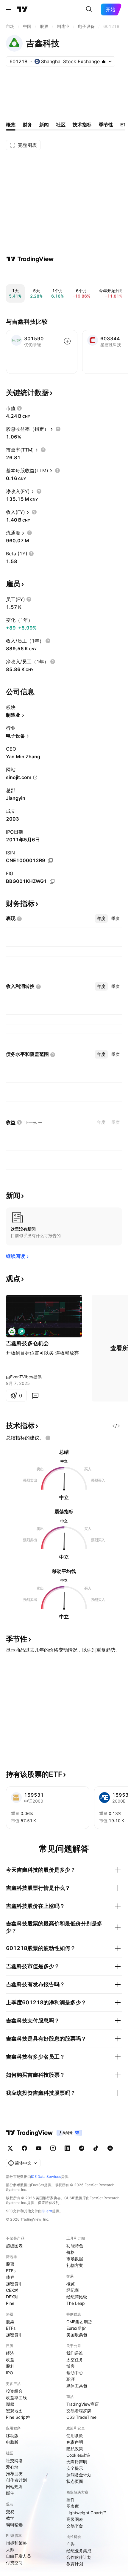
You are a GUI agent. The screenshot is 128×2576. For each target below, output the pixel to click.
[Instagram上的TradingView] (53, 2148)
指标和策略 (16, 2543)
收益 (10, 2360)
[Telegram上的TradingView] (82, 2148)
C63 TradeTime (81, 2417)
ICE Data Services (46, 2177)
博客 (71, 2366)
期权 (10, 2404)
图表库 (73, 2506)
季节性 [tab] (106, 125)
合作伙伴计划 (79, 2557)
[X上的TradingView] (10, 2148)
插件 (71, 2500)
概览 (71, 2284)
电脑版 (12, 2442)
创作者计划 (16, 2480)
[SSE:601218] (12, 1331)
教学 (10, 2518)
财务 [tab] (27, 125)
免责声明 (75, 2442)
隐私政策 (75, 2449)
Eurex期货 (76, 2328)
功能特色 (75, 2246)
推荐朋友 (14, 2473)
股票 (10, 2264)
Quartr (47, 2211)
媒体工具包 (77, 2386)
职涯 (71, 2379)
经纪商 (73, 2290)
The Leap (76, 2303)
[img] (104, 61)
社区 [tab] (61, 125)
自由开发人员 (18, 2556)
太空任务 (75, 2360)
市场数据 (75, 2259)
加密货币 (14, 2284)
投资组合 (14, 2391)
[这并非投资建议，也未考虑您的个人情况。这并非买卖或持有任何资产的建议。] (48, 1438)
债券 (10, 2277)
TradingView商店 (83, 2404)
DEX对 (12, 2297)
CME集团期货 (79, 2322)
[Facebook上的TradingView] (24, 2148)
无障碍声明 (77, 2462)
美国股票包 (77, 2335)
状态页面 (75, 2481)
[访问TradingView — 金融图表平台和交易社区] (30, 259)
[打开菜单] (9, 9)
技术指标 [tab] (82, 125)
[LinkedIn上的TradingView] (67, 2148)
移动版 (12, 2436)
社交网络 (14, 2460)
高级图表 (75, 2519)
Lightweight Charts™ (86, 2513)
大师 (10, 2549)
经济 (10, 2353)
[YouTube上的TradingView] (39, 2148)
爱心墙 (12, 2467)
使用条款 (75, 2436)
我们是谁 (75, 2353)
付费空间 (14, 2563)
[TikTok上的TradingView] (96, 2148)
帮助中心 (75, 2373)
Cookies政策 (78, 2455)
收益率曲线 (16, 2398)
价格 (71, 2252)
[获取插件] (116, 1426)
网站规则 (14, 2487)
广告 (71, 2544)
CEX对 (12, 2290)
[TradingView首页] (22, 9)
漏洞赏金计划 (79, 2475)
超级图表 (14, 2246)
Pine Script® (18, 2417)
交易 (10, 2511)
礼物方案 (75, 2265)
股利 (10, 2366)
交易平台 (75, 2526)
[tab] (101, 918)
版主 (10, 2493)
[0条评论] (35, 1396)
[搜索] (89, 9)
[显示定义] (19, 408)
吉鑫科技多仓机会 (27, 1343)
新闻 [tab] (44, 125)
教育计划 (75, 2564)
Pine (10, 2303)
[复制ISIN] (50, 861)
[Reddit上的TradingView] (110, 2148)
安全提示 (75, 2468)
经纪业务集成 (79, 2551)
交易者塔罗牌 (79, 2411)
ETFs (11, 2271)
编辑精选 (14, 2525)
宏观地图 (14, 2411)
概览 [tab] (11, 125)
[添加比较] (67, 341)
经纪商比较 (77, 2297)
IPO (10, 2373)
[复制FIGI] (52, 881)
